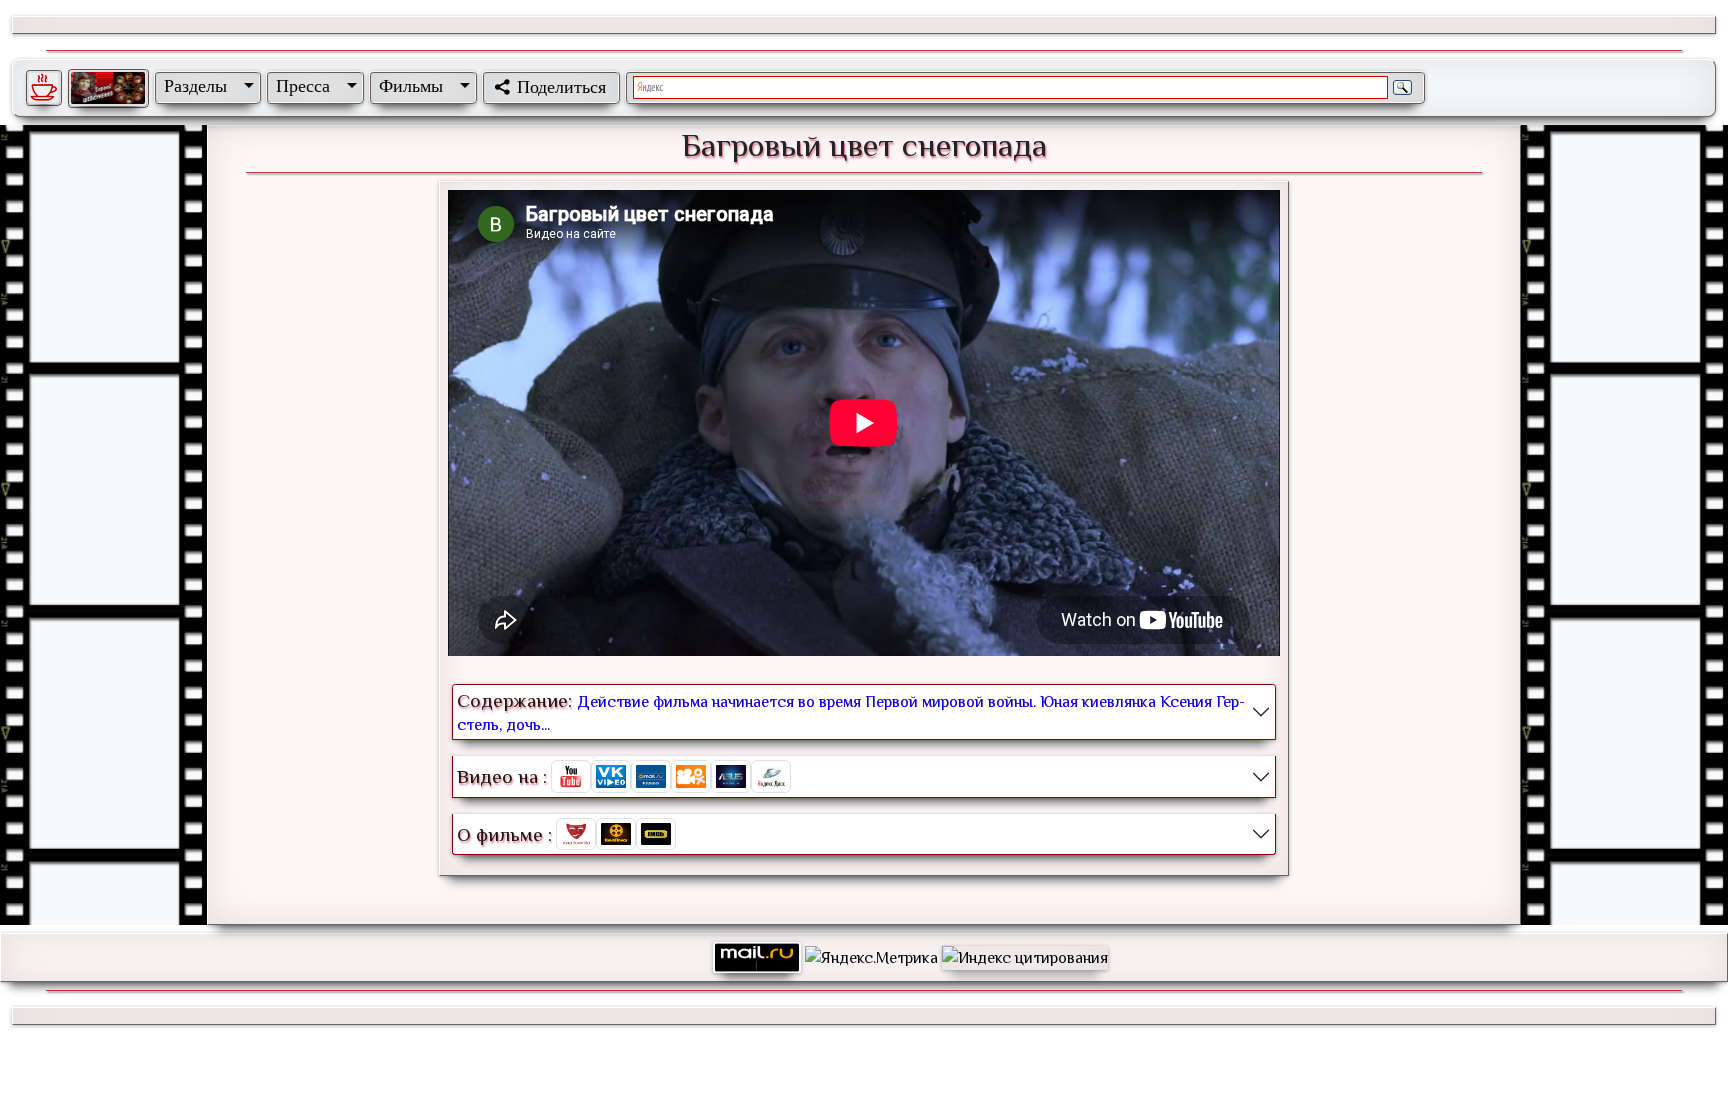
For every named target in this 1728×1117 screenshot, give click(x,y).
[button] (205, 86)
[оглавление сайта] (108, 88)
